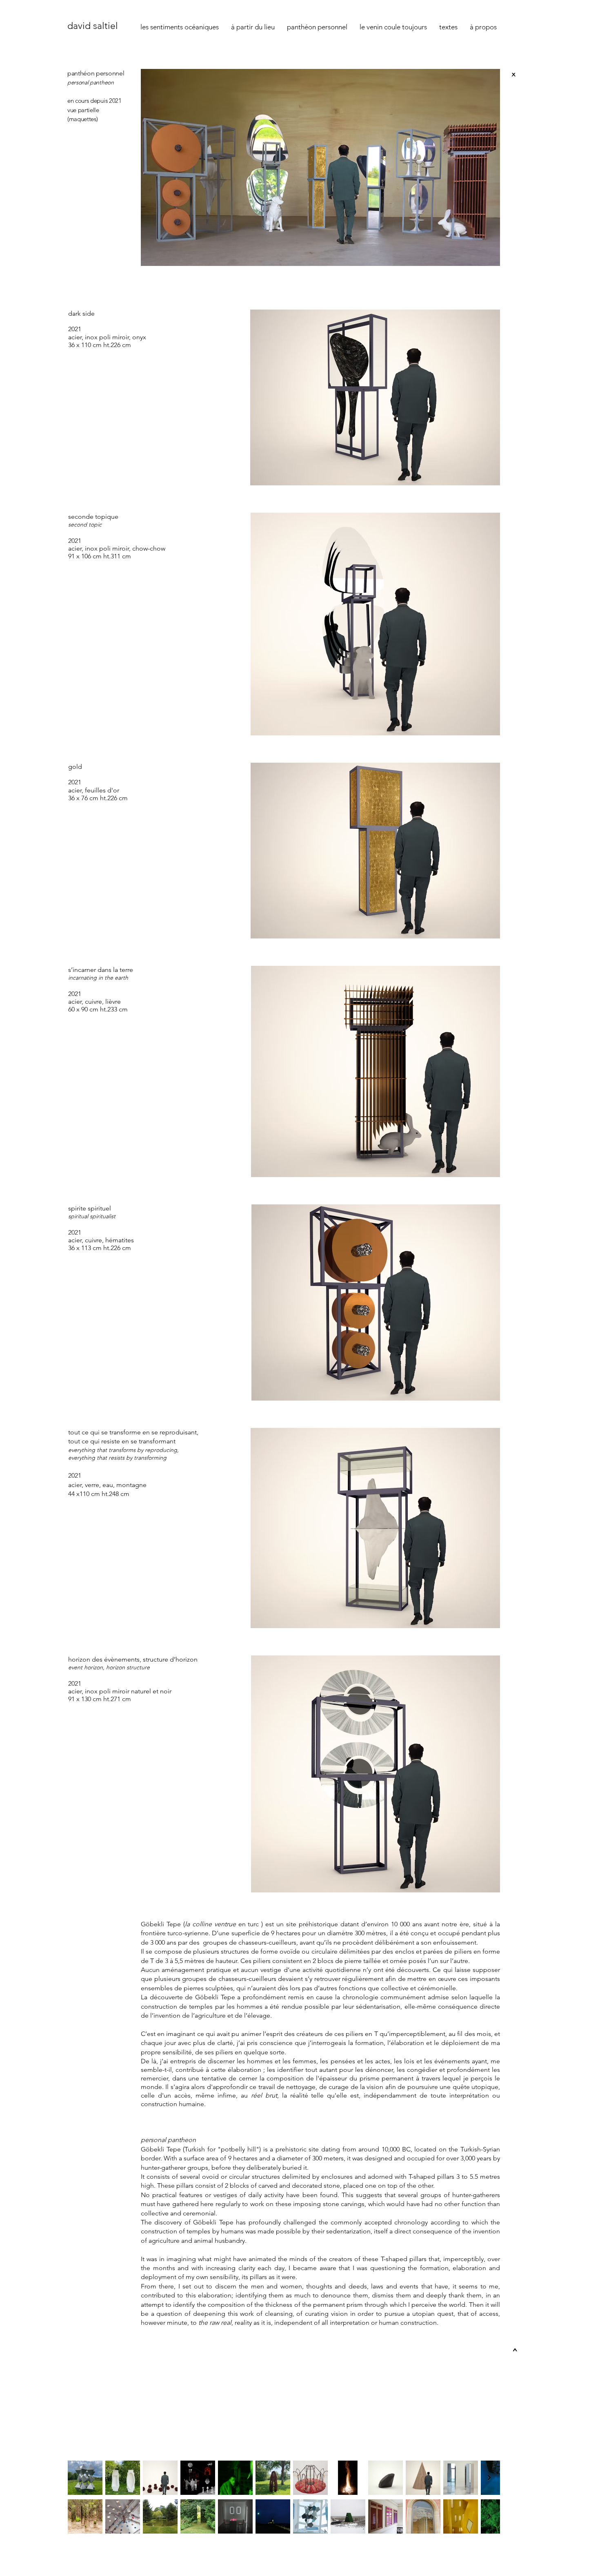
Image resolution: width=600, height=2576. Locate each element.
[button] (448, 27)
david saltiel (93, 26)
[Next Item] (489, 2478)
